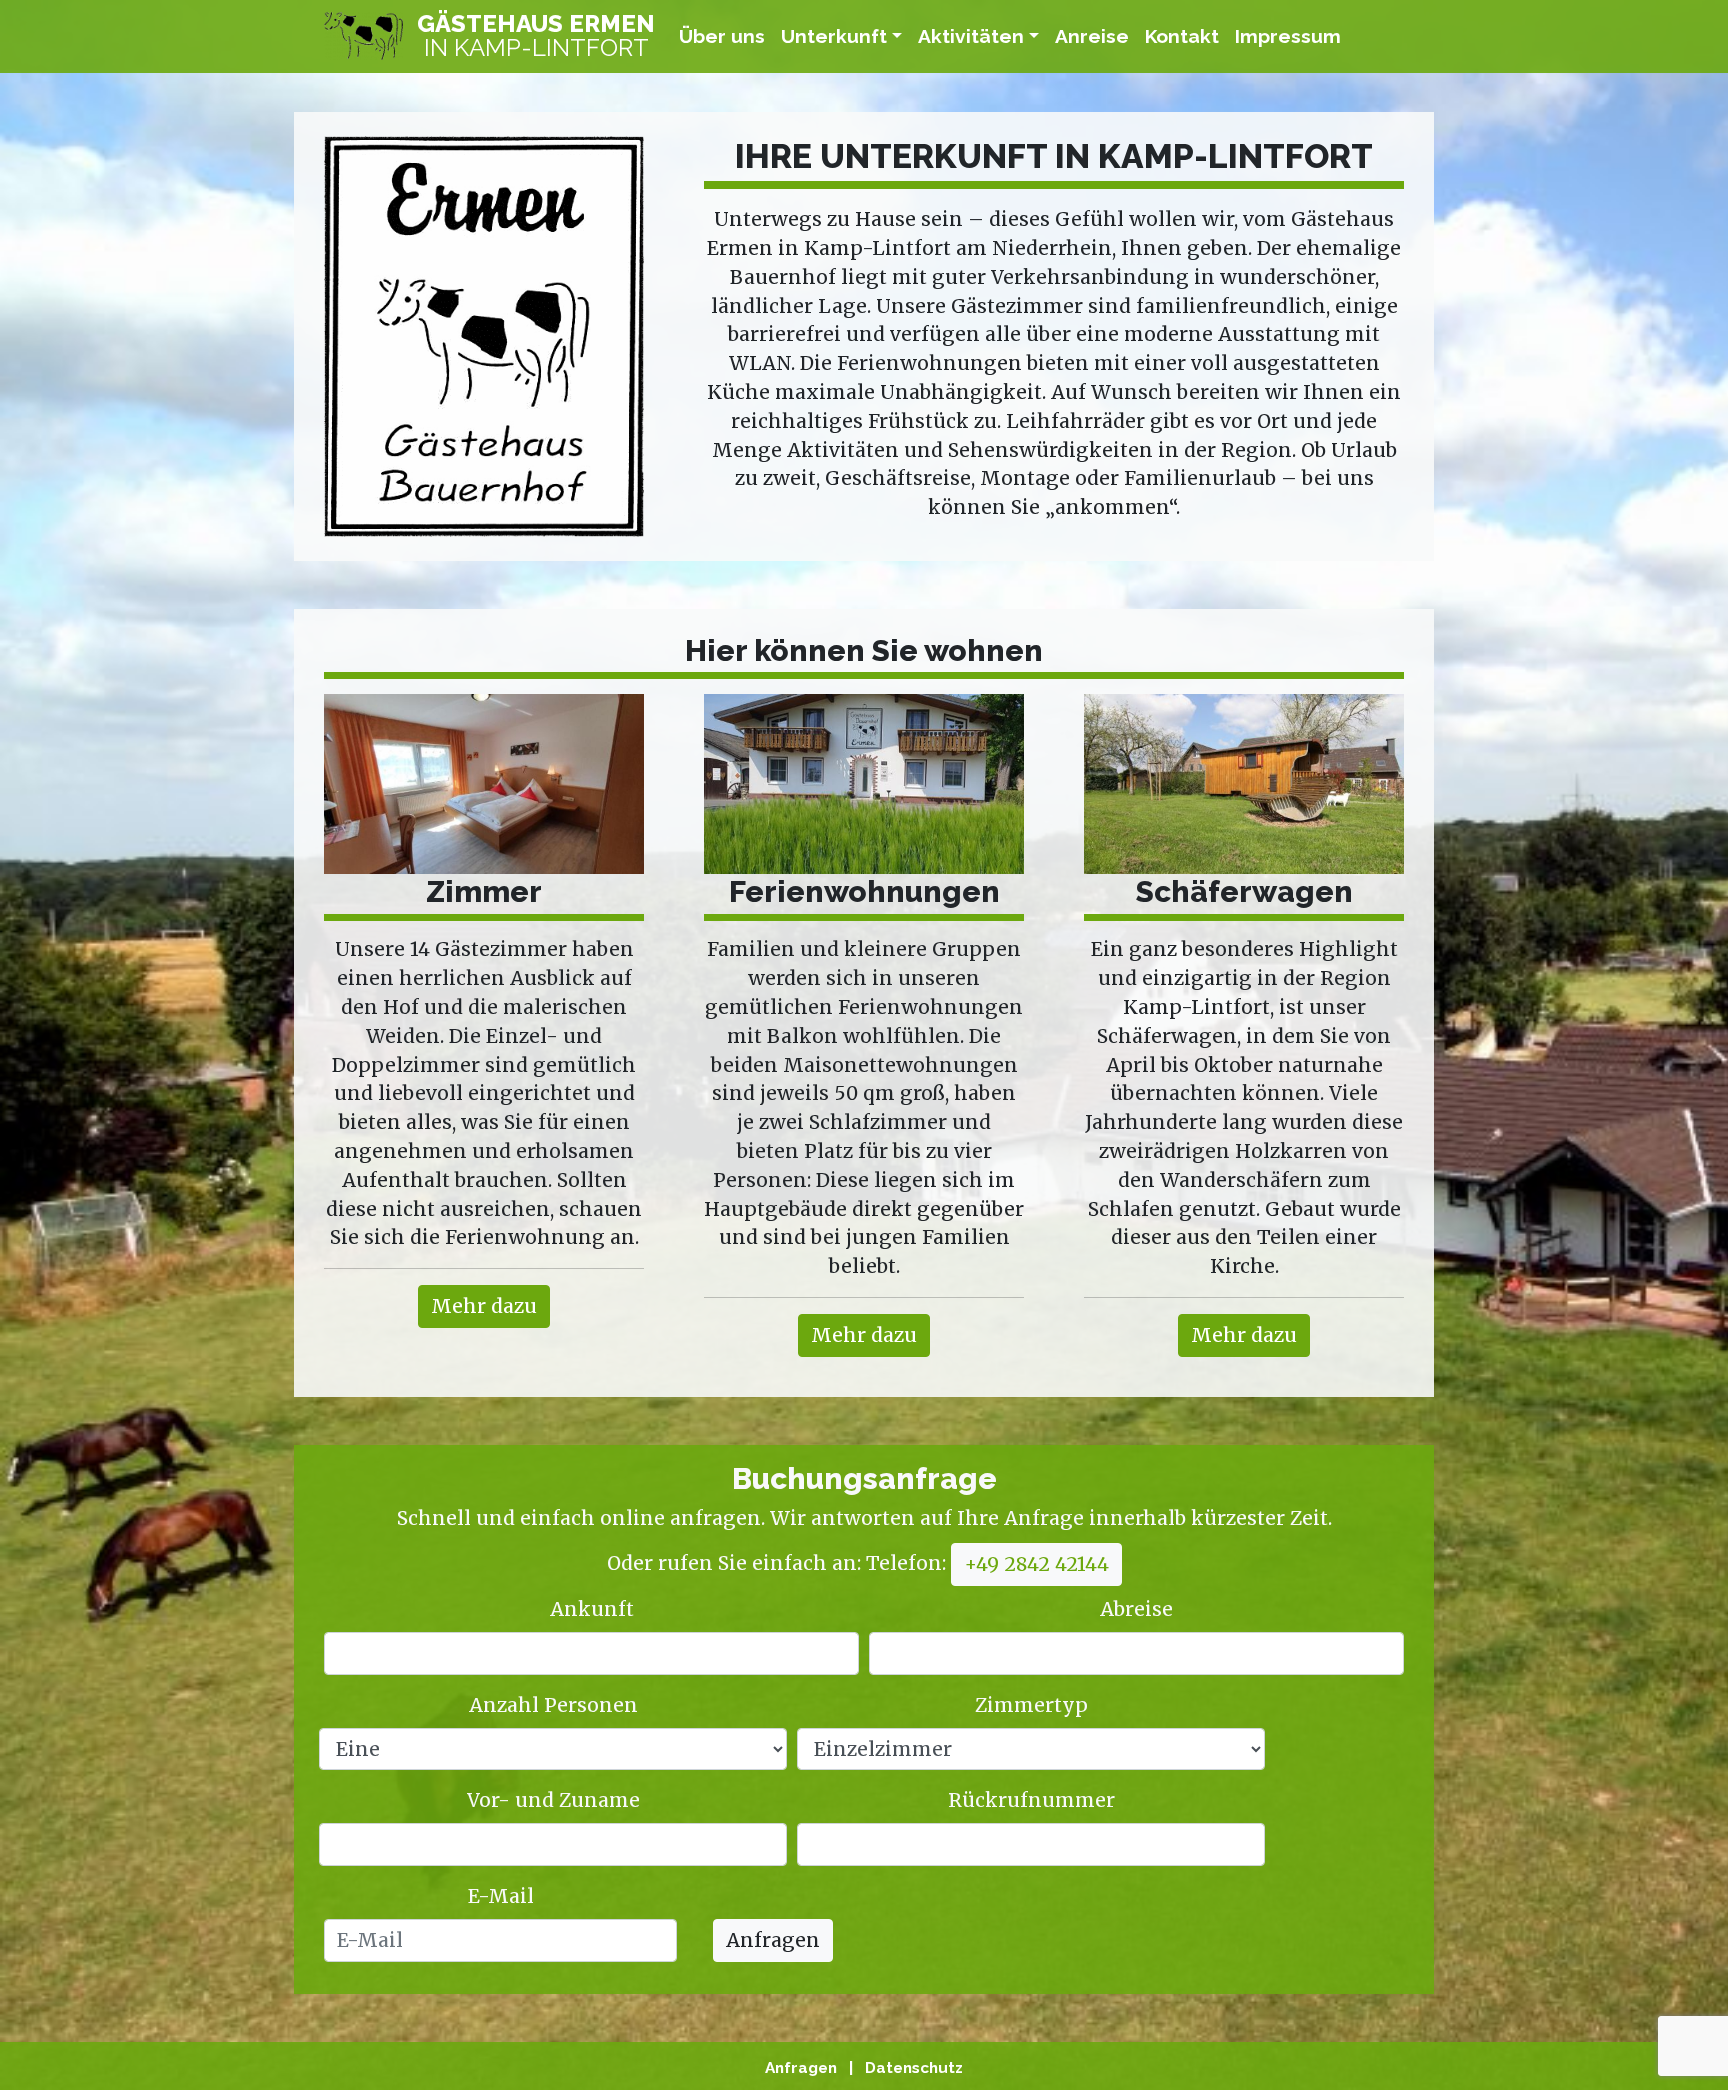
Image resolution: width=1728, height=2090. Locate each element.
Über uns (722, 36)
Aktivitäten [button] (971, 36)
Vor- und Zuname (553, 1800)
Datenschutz (914, 2068)
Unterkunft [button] (834, 36)
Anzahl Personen (553, 1705)
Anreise (1092, 36)
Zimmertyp (1031, 1705)
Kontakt (1182, 36)
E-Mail (501, 1896)
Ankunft (592, 1609)
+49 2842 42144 (1036, 1564)
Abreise (1136, 1609)
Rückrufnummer (1031, 1800)
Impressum (1288, 36)
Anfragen (773, 1940)
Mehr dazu (484, 1306)
